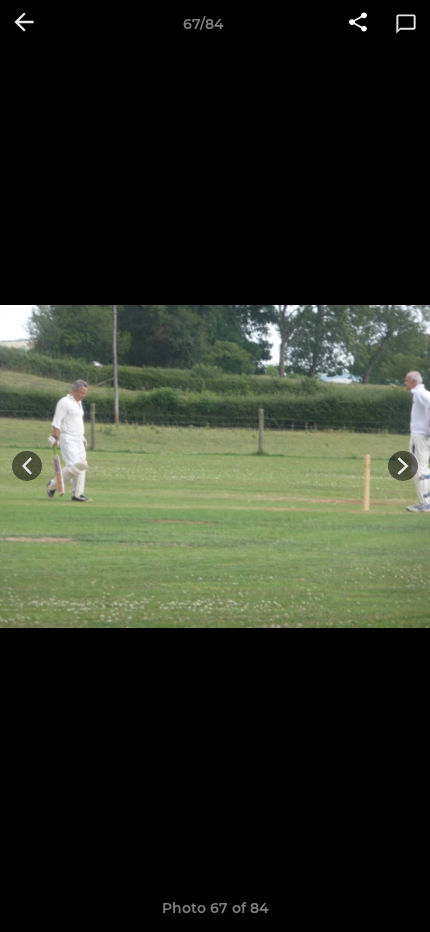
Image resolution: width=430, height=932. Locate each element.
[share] (358, 24)
